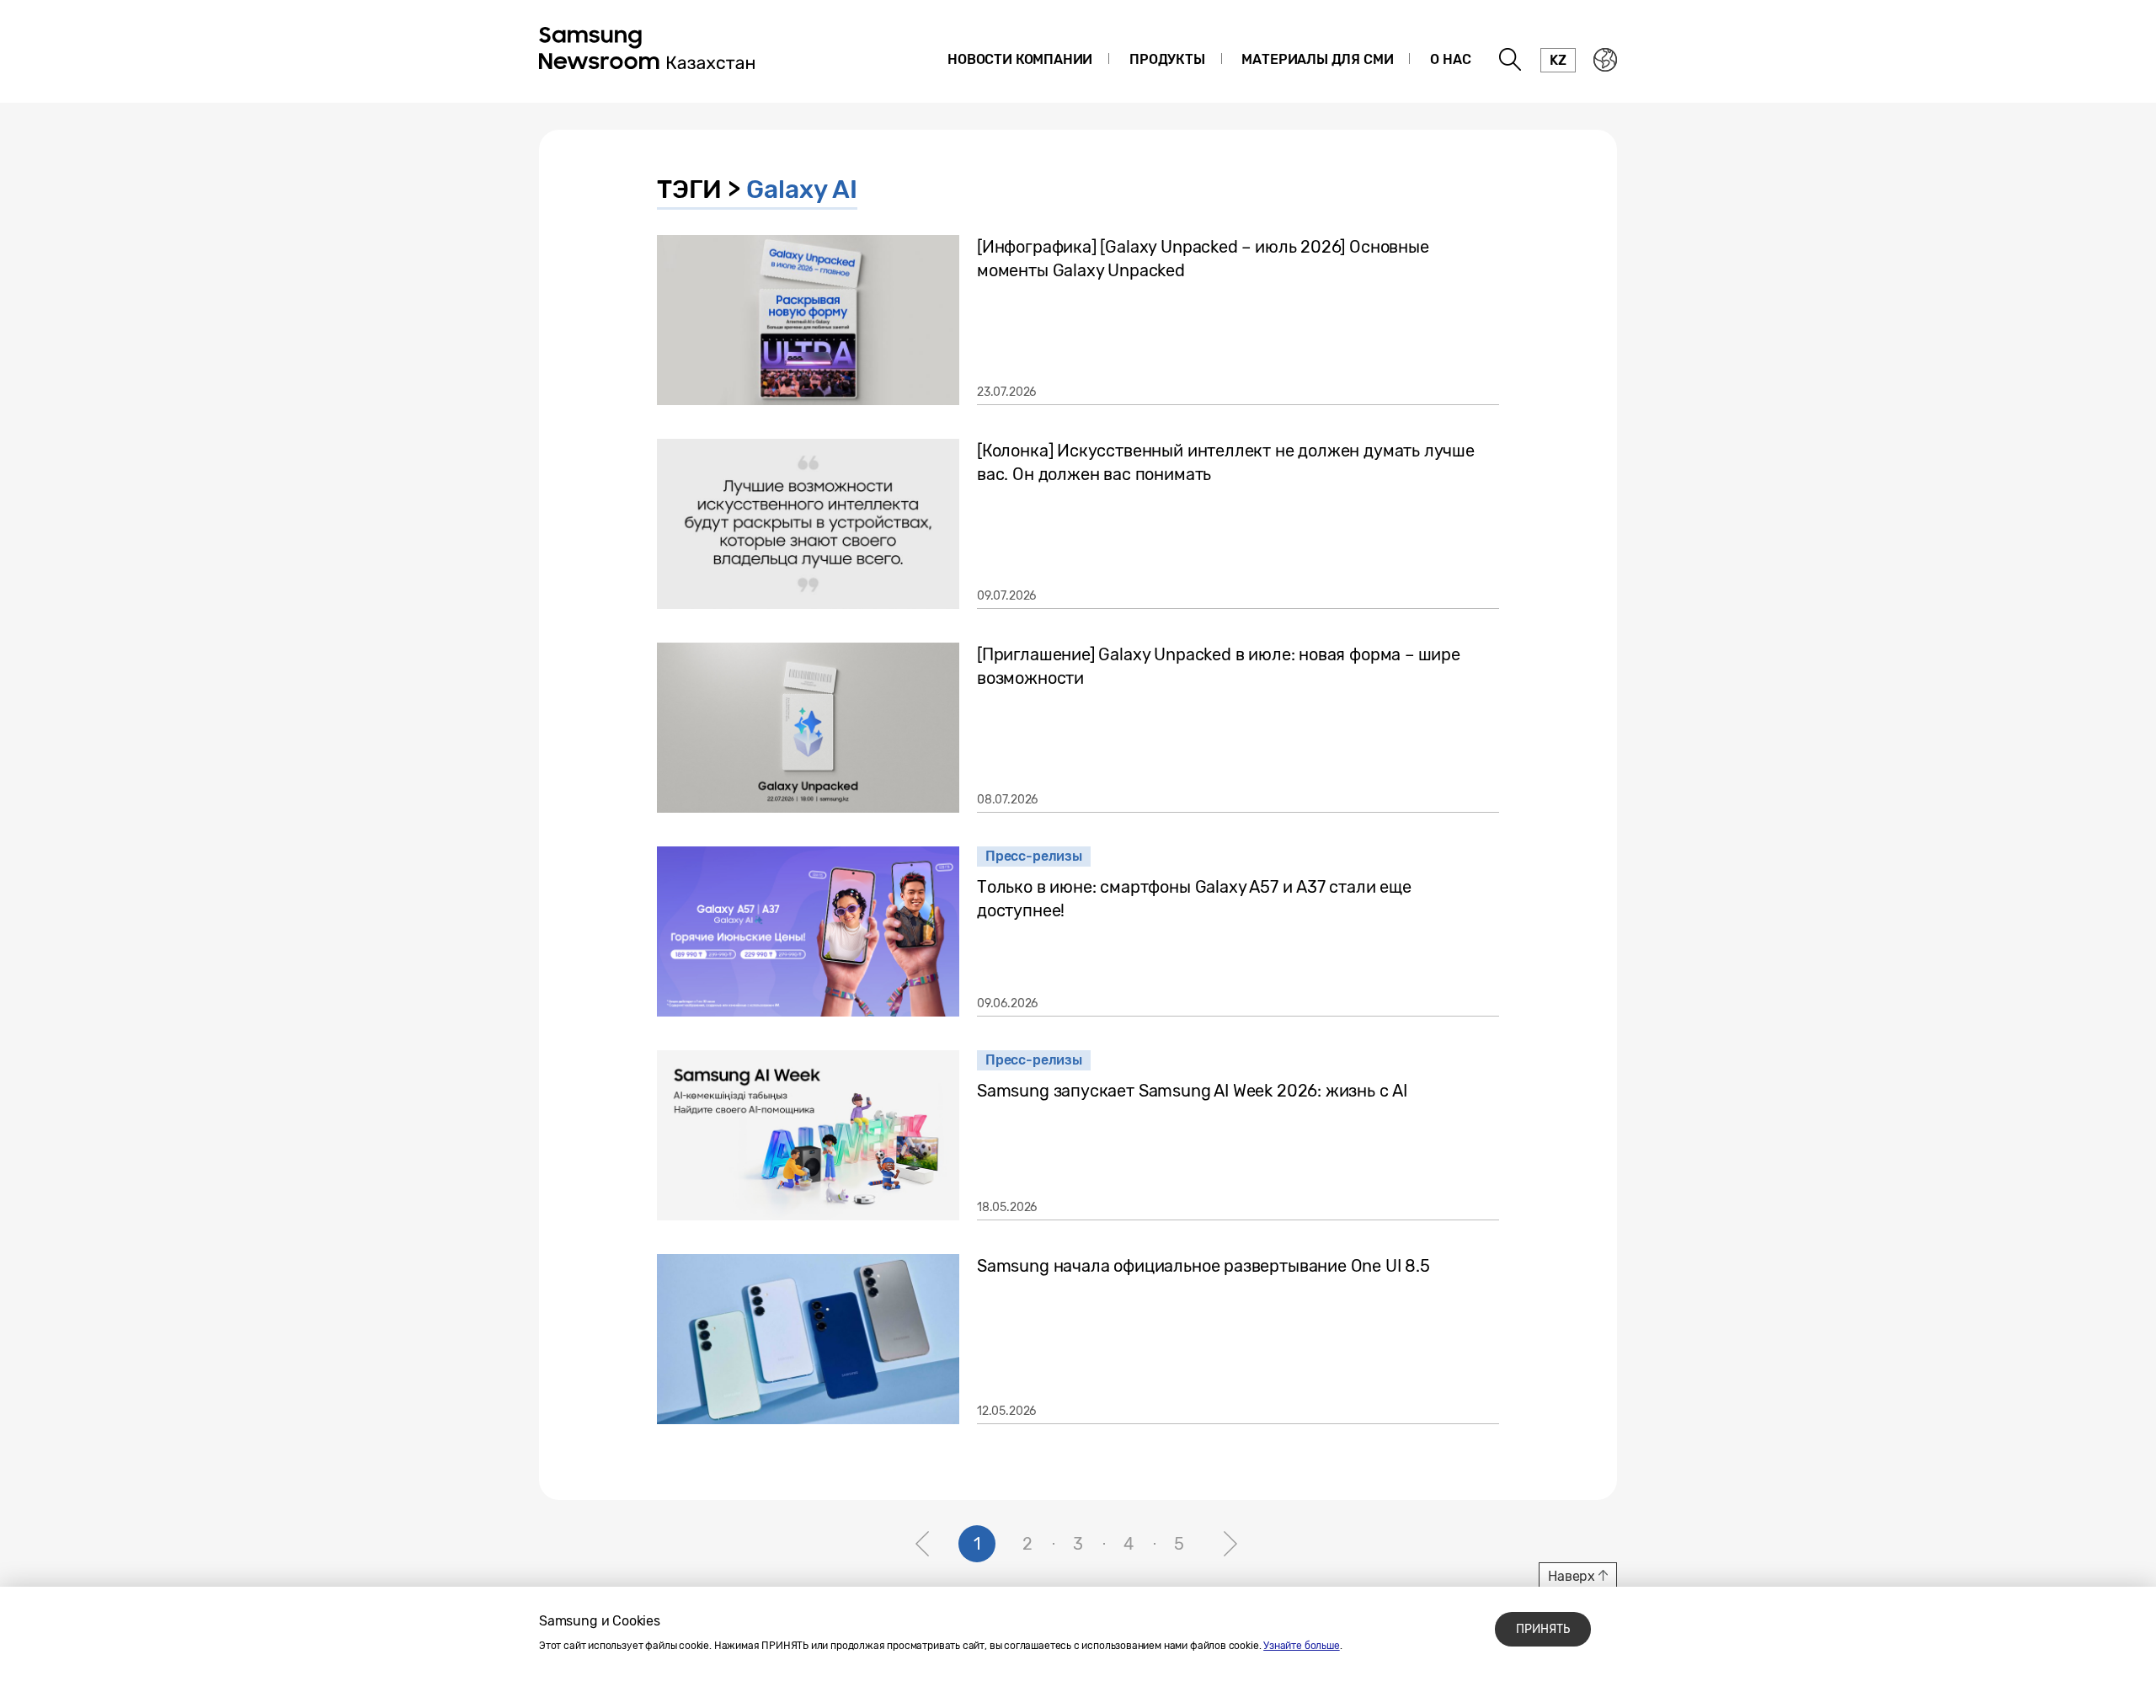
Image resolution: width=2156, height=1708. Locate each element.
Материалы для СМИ (1317, 59)
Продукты (1167, 59)
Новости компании (1020, 59)
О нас (1450, 59)
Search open (1511, 60)
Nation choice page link (1605, 60)
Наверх (1572, 1576)
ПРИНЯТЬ (1543, 1629)
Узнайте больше (1301, 1646)
